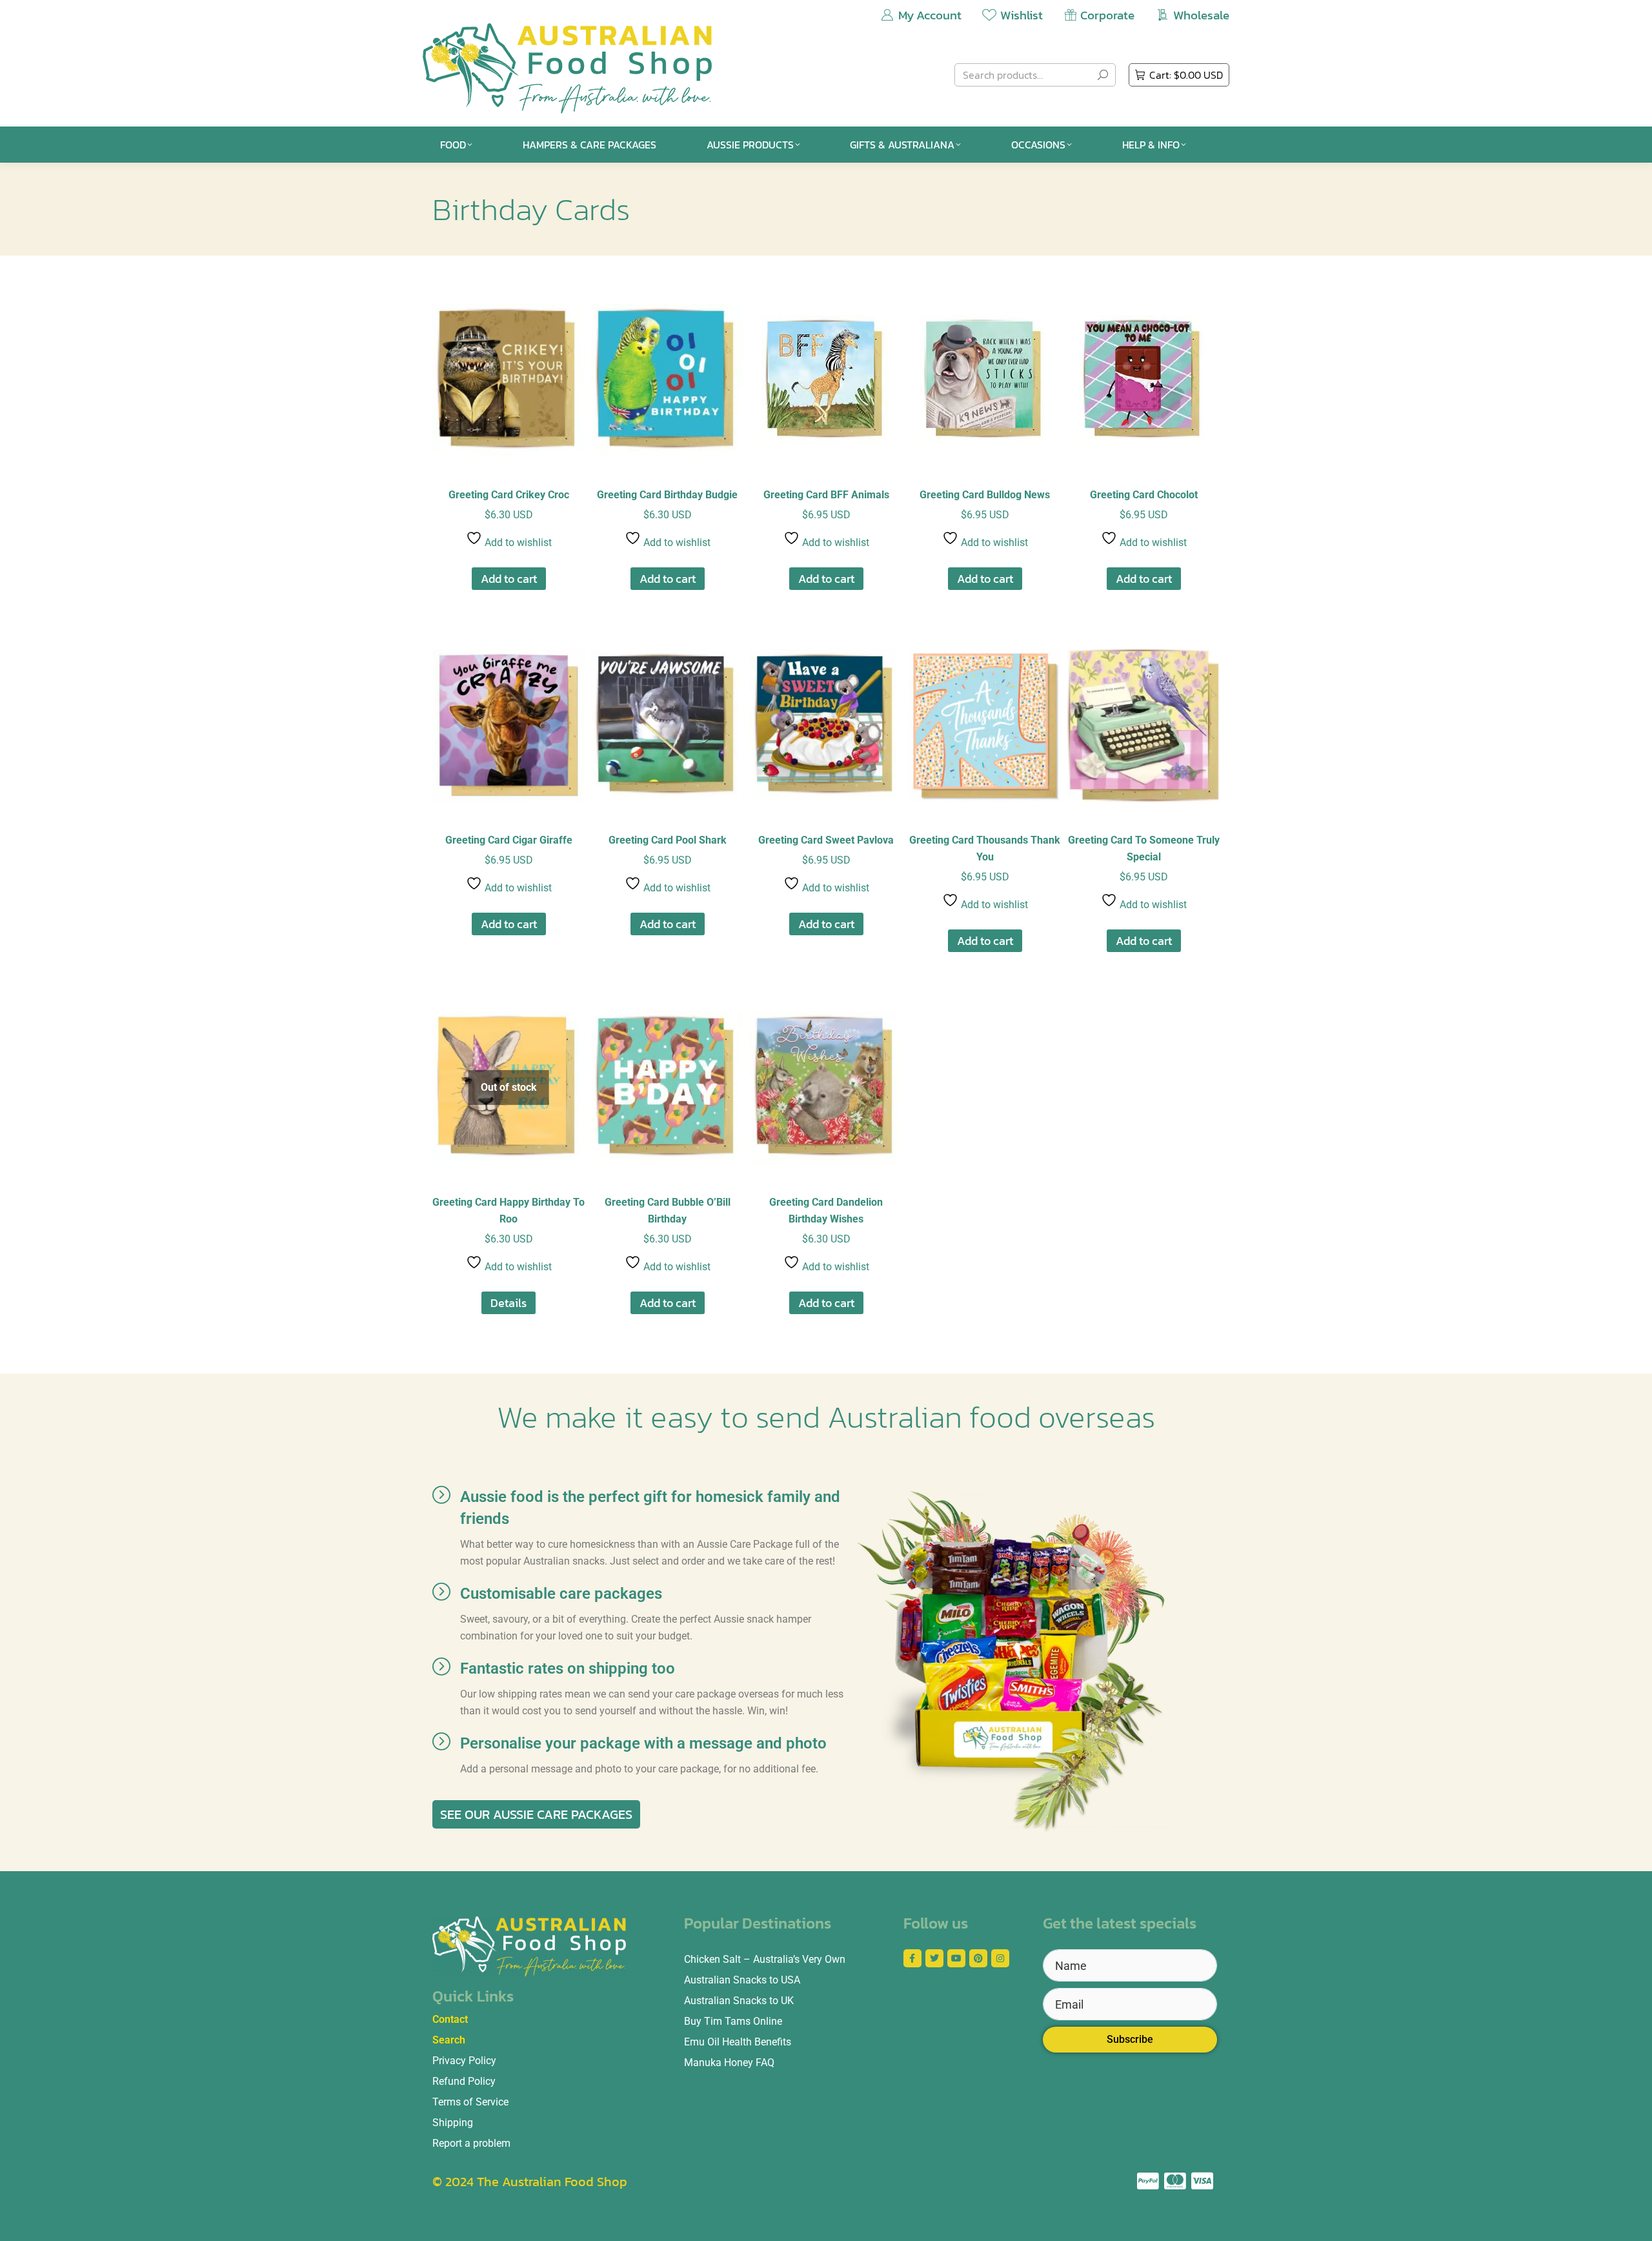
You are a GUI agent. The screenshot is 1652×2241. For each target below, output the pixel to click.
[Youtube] (956, 1958)
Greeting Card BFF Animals (826, 495)
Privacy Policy (464, 2061)
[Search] (1103, 75)
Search (449, 2040)
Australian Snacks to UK (739, 2001)
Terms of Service (470, 2102)
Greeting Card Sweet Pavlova (826, 840)
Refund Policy (464, 2081)
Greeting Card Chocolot (1144, 495)
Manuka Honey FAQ (729, 2063)
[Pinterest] (978, 1958)
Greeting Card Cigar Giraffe (509, 840)
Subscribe (1130, 2039)
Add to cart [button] (509, 579)
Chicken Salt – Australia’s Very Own (765, 1959)
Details (509, 1303)
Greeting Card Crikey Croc (509, 495)
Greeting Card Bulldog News (985, 495)
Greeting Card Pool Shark (668, 840)
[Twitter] (934, 1958)
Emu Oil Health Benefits (738, 2042)
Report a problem (471, 2143)
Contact (450, 2019)
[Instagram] (1000, 1958)
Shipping (453, 2123)
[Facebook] (912, 1958)
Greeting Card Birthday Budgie (667, 495)
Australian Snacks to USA (742, 1980)
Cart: (1186, 75)
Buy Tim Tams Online (733, 2021)
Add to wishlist (517, 543)
